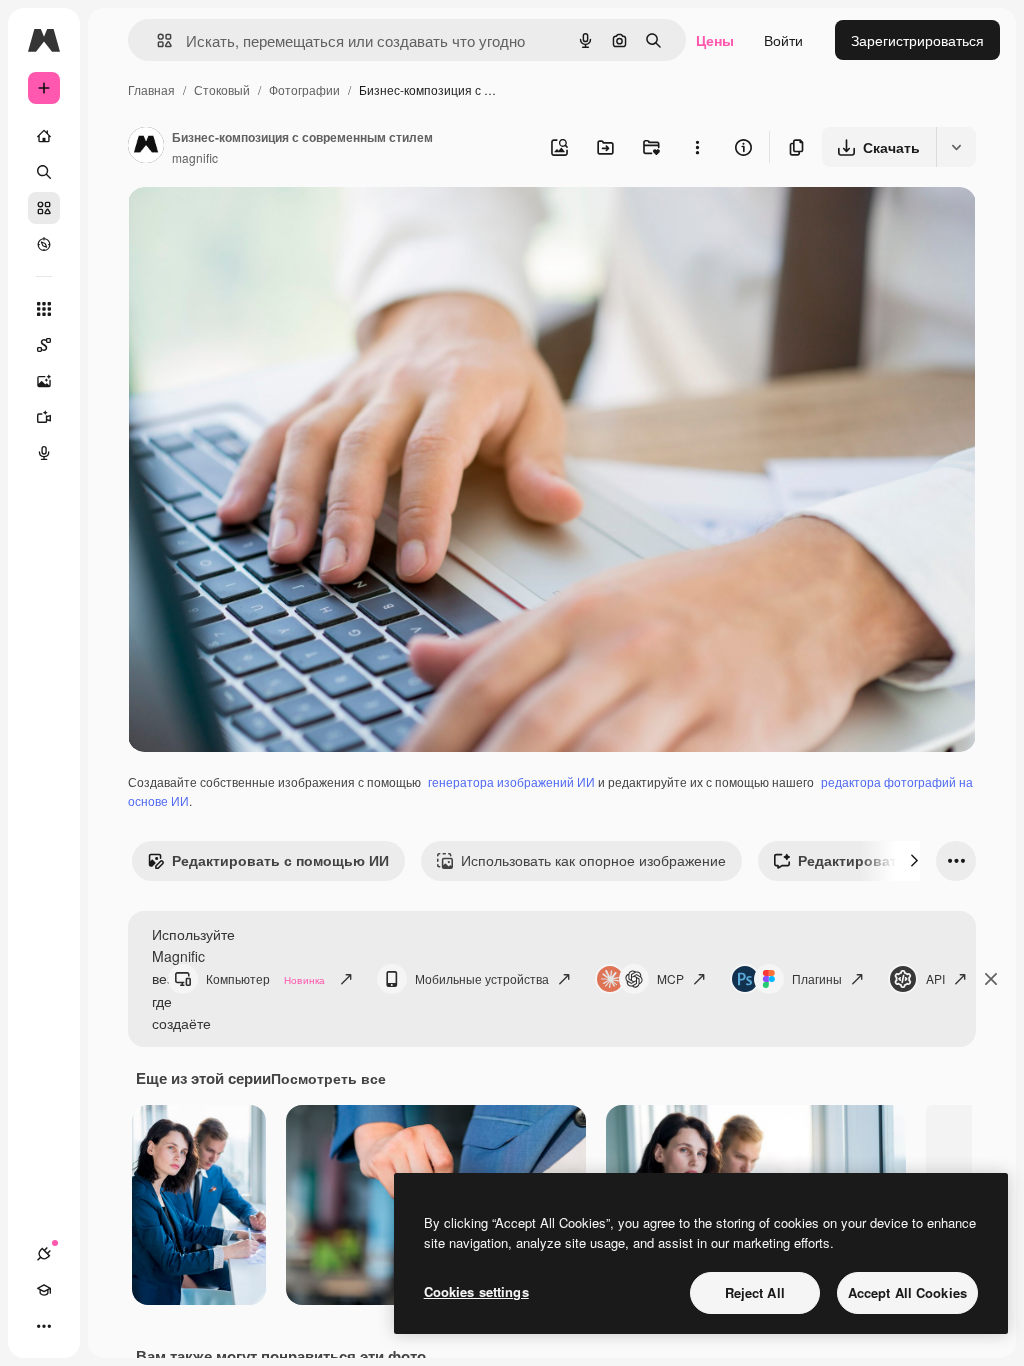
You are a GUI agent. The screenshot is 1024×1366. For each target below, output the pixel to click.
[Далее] (914, 861)
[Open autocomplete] (156, 40)
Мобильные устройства (482, 978)
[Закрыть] (991, 979)
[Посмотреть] (44, 244)
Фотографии (304, 89)
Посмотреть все (328, 1078)
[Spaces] (44, 345)
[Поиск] (44, 172)
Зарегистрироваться (917, 40)
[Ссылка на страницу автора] (146, 147)
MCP (670, 978)
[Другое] (44, 1326)
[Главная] (44, 136)
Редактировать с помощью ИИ (280, 860)
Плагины (817, 978)
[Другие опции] (697, 147)
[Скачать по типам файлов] (956, 147)
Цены (715, 40)
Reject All (755, 1292)
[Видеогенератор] (44, 417)
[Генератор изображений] (44, 381)
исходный (262, 225)
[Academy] (44, 1290)
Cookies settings (476, 1291)
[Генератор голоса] (44, 453)
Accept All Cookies (907, 1292)
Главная (151, 89)
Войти (783, 40)
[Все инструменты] (44, 309)
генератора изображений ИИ (511, 781)
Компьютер (265, 978)
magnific (195, 157)
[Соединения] (44, 1254)
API (935, 978)
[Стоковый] (44, 208)
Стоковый (222, 89)
